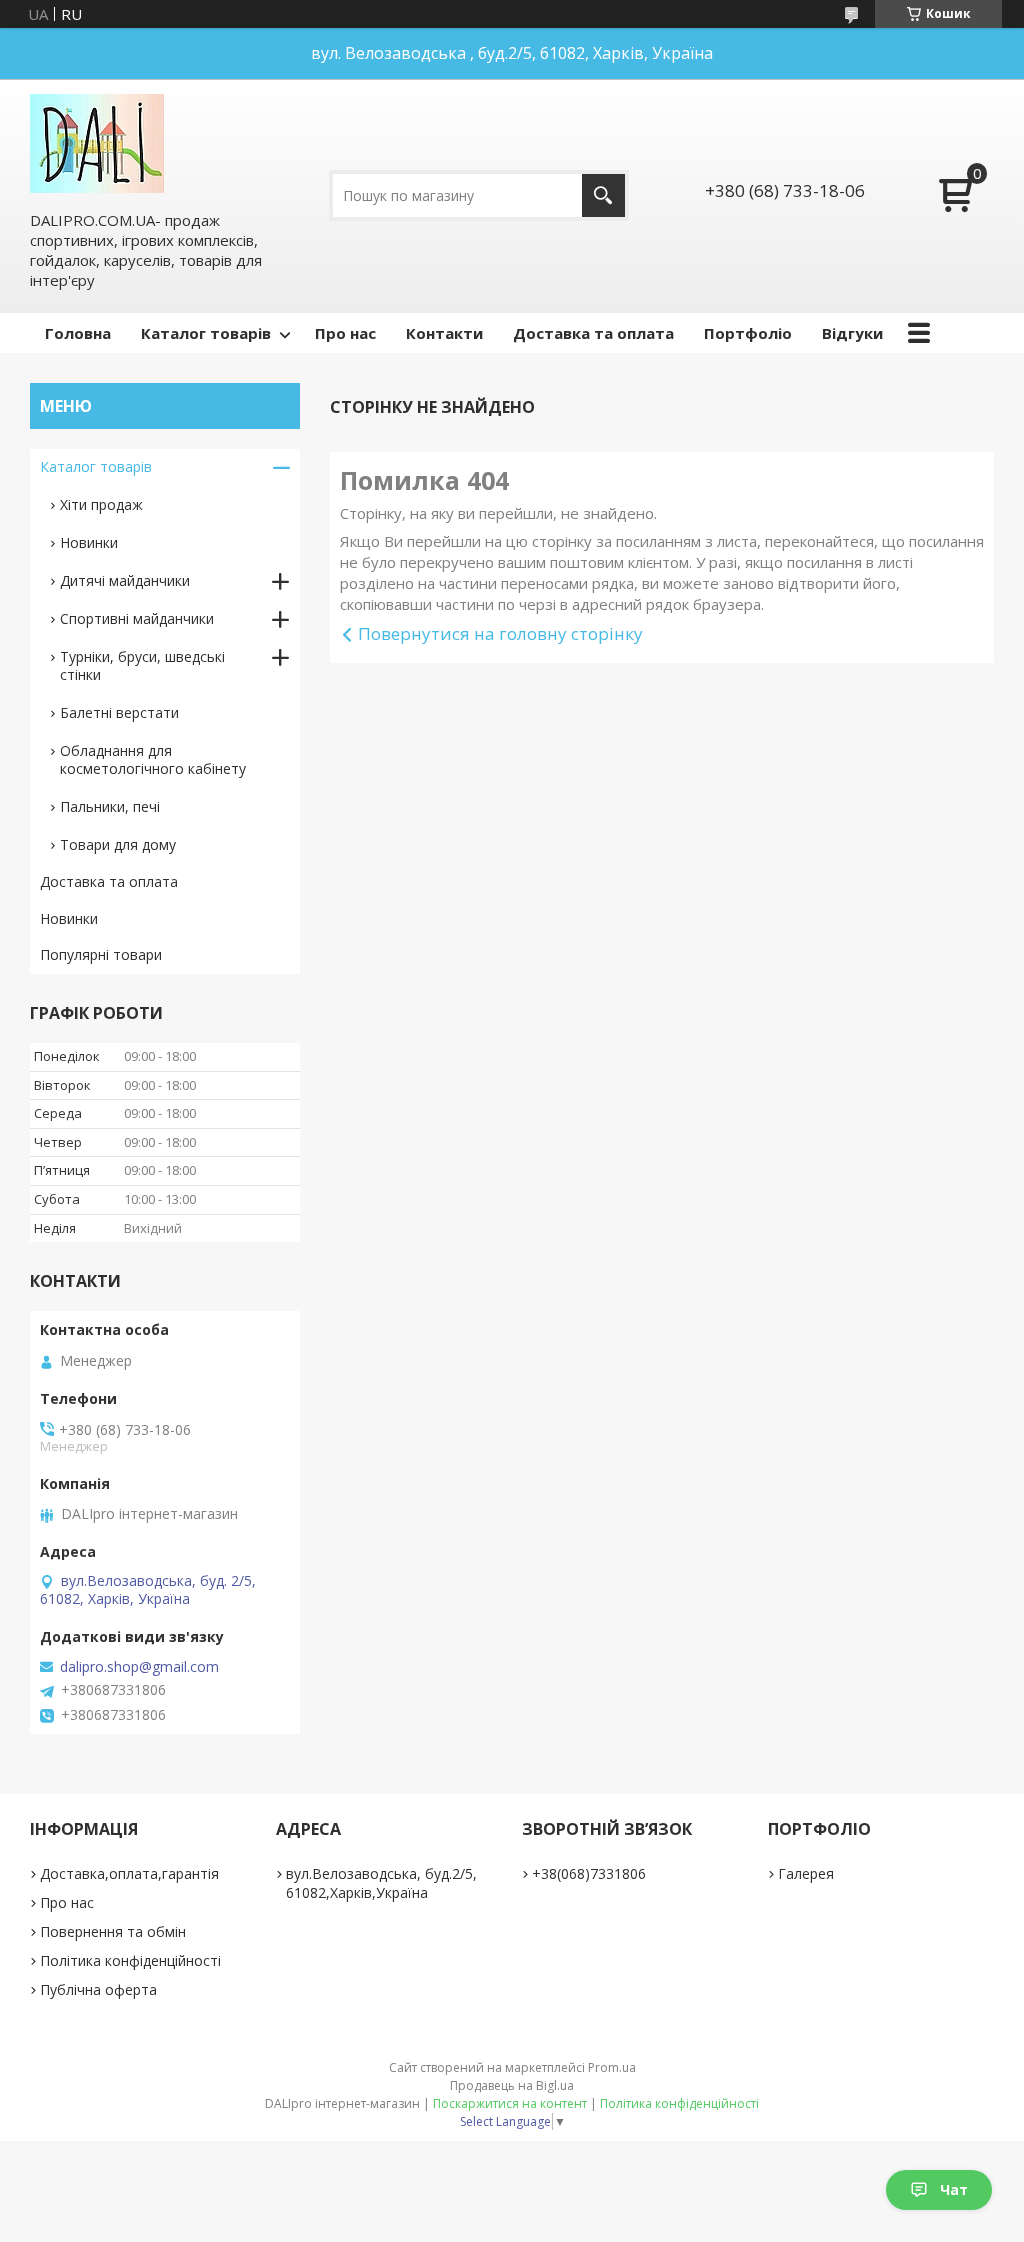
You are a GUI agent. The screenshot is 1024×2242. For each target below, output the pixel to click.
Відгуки (852, 333)
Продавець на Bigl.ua (512, 2085)
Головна (78, 333)
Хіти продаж (101, 504)
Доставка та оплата (593, 333)
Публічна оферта (98, 1989)
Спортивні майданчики (137, 618)
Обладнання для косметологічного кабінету (153, 759)
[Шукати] (603, 195)
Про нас (345, 333)
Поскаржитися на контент (510, 2103)
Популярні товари (101, 954)
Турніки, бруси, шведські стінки (142, 665)
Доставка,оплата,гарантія (129, 1873)
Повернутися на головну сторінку (500, 633)
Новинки (89, 542)
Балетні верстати (119, 712)
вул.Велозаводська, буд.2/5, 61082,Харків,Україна (381, 1883)
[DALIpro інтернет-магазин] (97, 143)
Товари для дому (118, 844)
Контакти (444, 333)
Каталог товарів (206, 333)
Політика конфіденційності (130, 1960)
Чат (954, 2189)
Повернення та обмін (113, 1931)
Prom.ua (612, 2067)
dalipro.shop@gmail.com (139, 1667)
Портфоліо (748, 333)
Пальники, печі (110, 806)
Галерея (806, 1873)
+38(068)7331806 (589, 1873)
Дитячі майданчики (125, 580)
